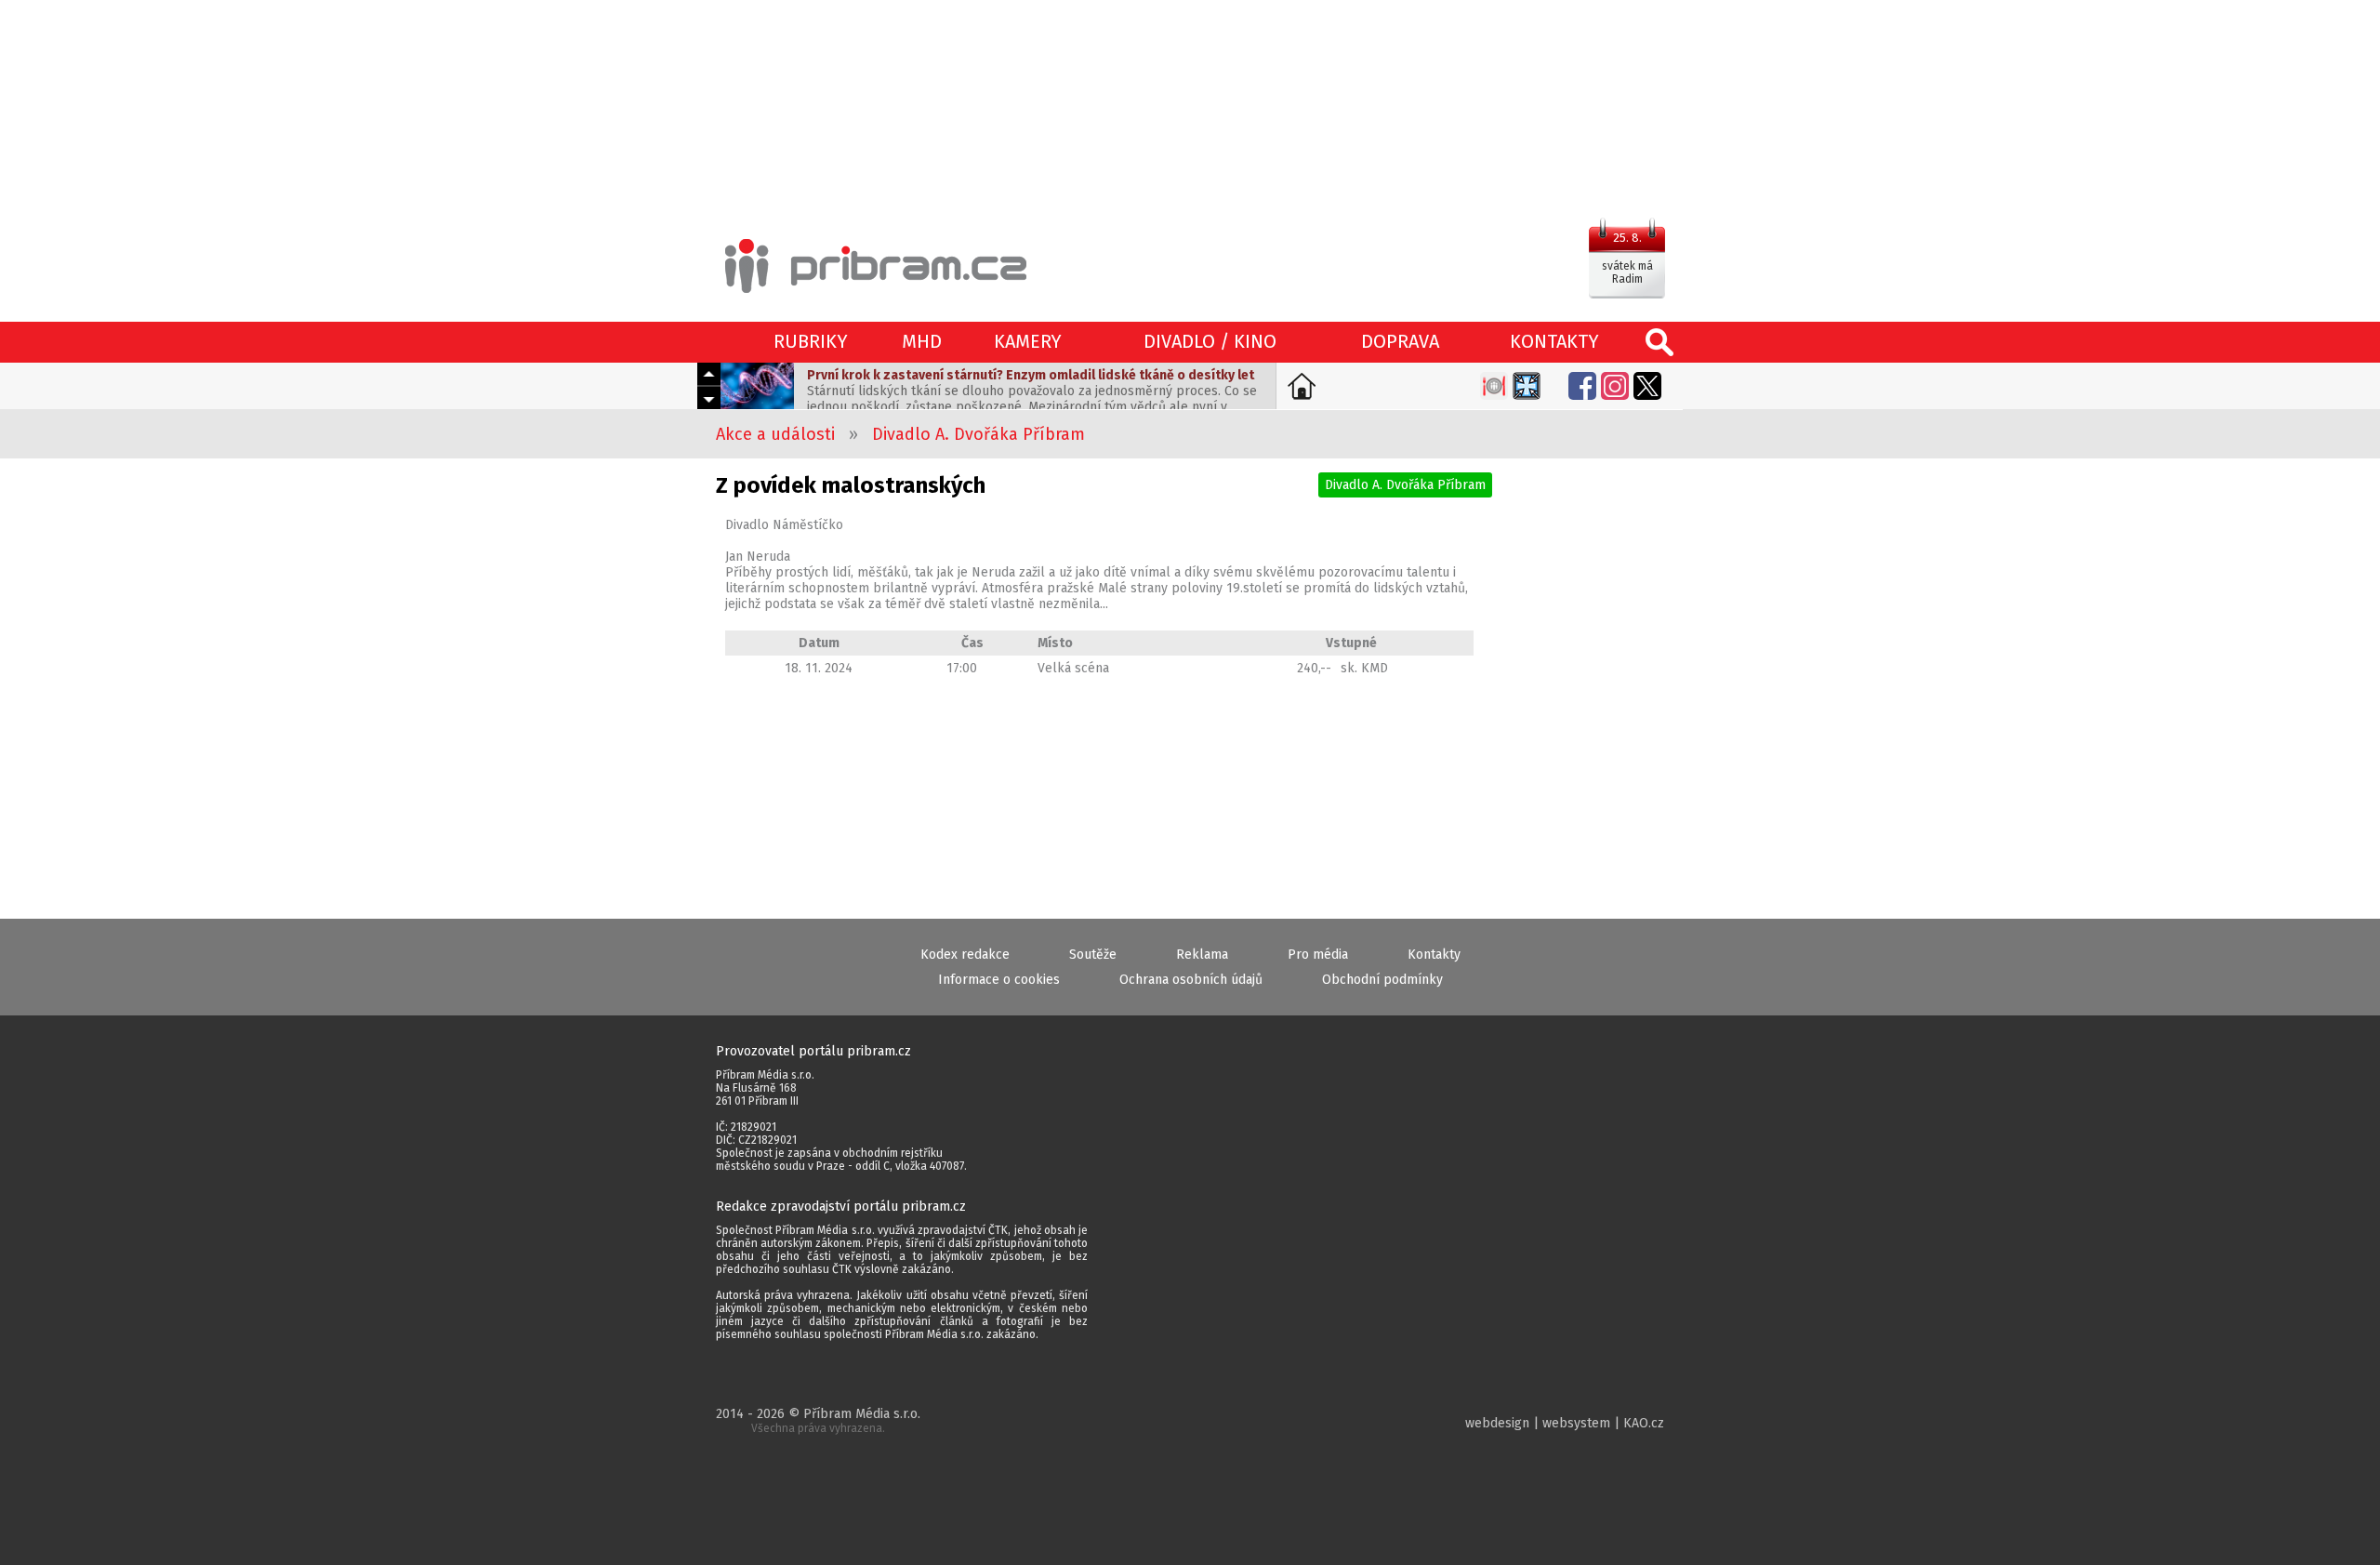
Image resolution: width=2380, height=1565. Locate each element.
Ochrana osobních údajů (1191, 980)
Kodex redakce (965, 955)
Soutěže (1093, 955)
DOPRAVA (1400, 341)
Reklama (1202, 955)
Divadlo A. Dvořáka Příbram (978, 434)
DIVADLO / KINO (1210, 341)
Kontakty (1434, 955)
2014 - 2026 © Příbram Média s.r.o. (818, 1420)
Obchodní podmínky (1382, 980)
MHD (922, 341)
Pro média (1318, 955)
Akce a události (775, 434)
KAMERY (1028, 341)
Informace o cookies (999, 980)
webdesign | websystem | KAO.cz (1565, 1423)
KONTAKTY (1554, 341)
